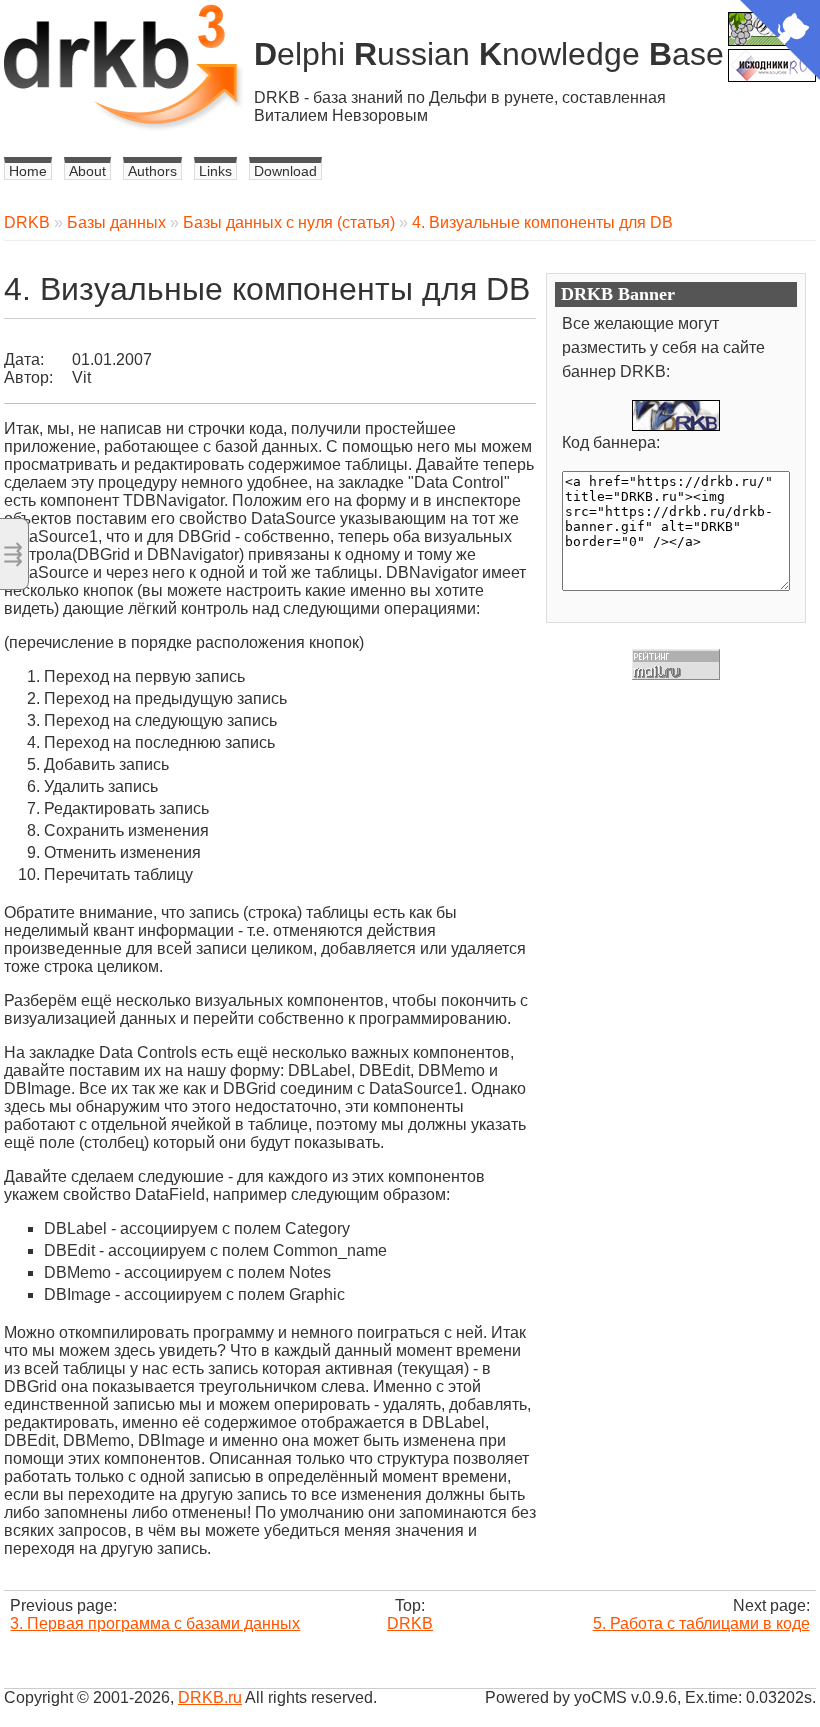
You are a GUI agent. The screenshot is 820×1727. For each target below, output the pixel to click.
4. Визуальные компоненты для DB (542, 222)
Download (285, 171)
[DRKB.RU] (676, 415)
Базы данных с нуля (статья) (289, 222)
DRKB (27, 222)
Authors (152, 171)
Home (28, 171)
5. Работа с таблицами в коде (701, 1623)
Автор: (28, 377)
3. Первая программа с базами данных (155, 1623)
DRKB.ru (210, 1697)
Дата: (24, 359)
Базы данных (116, 222)
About (87, 171)
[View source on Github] (780, 42)
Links (215, 171)
